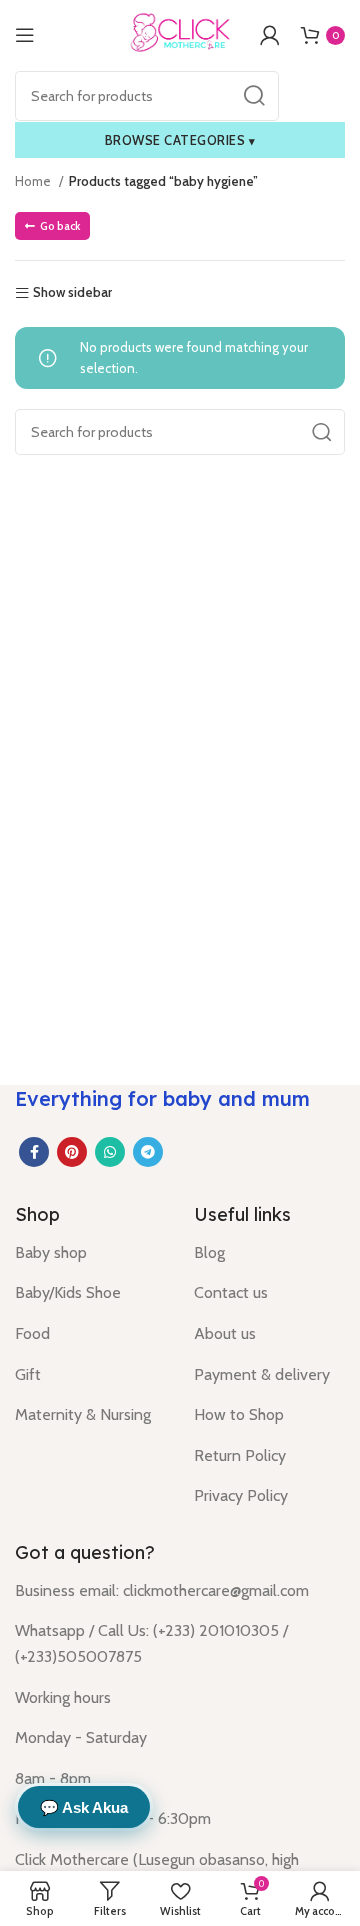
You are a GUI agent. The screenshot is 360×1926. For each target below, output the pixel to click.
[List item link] (89, 1253)
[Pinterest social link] (72, 1152)
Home (34, 181)
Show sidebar (72, 293)
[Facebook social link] (34, 1152)
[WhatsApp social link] (110, 1152)
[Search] (254, 96)
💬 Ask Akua (84, 1807)
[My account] (270, 35)
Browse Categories (180, 140)
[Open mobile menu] (25, 35)
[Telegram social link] (148, 1152)
